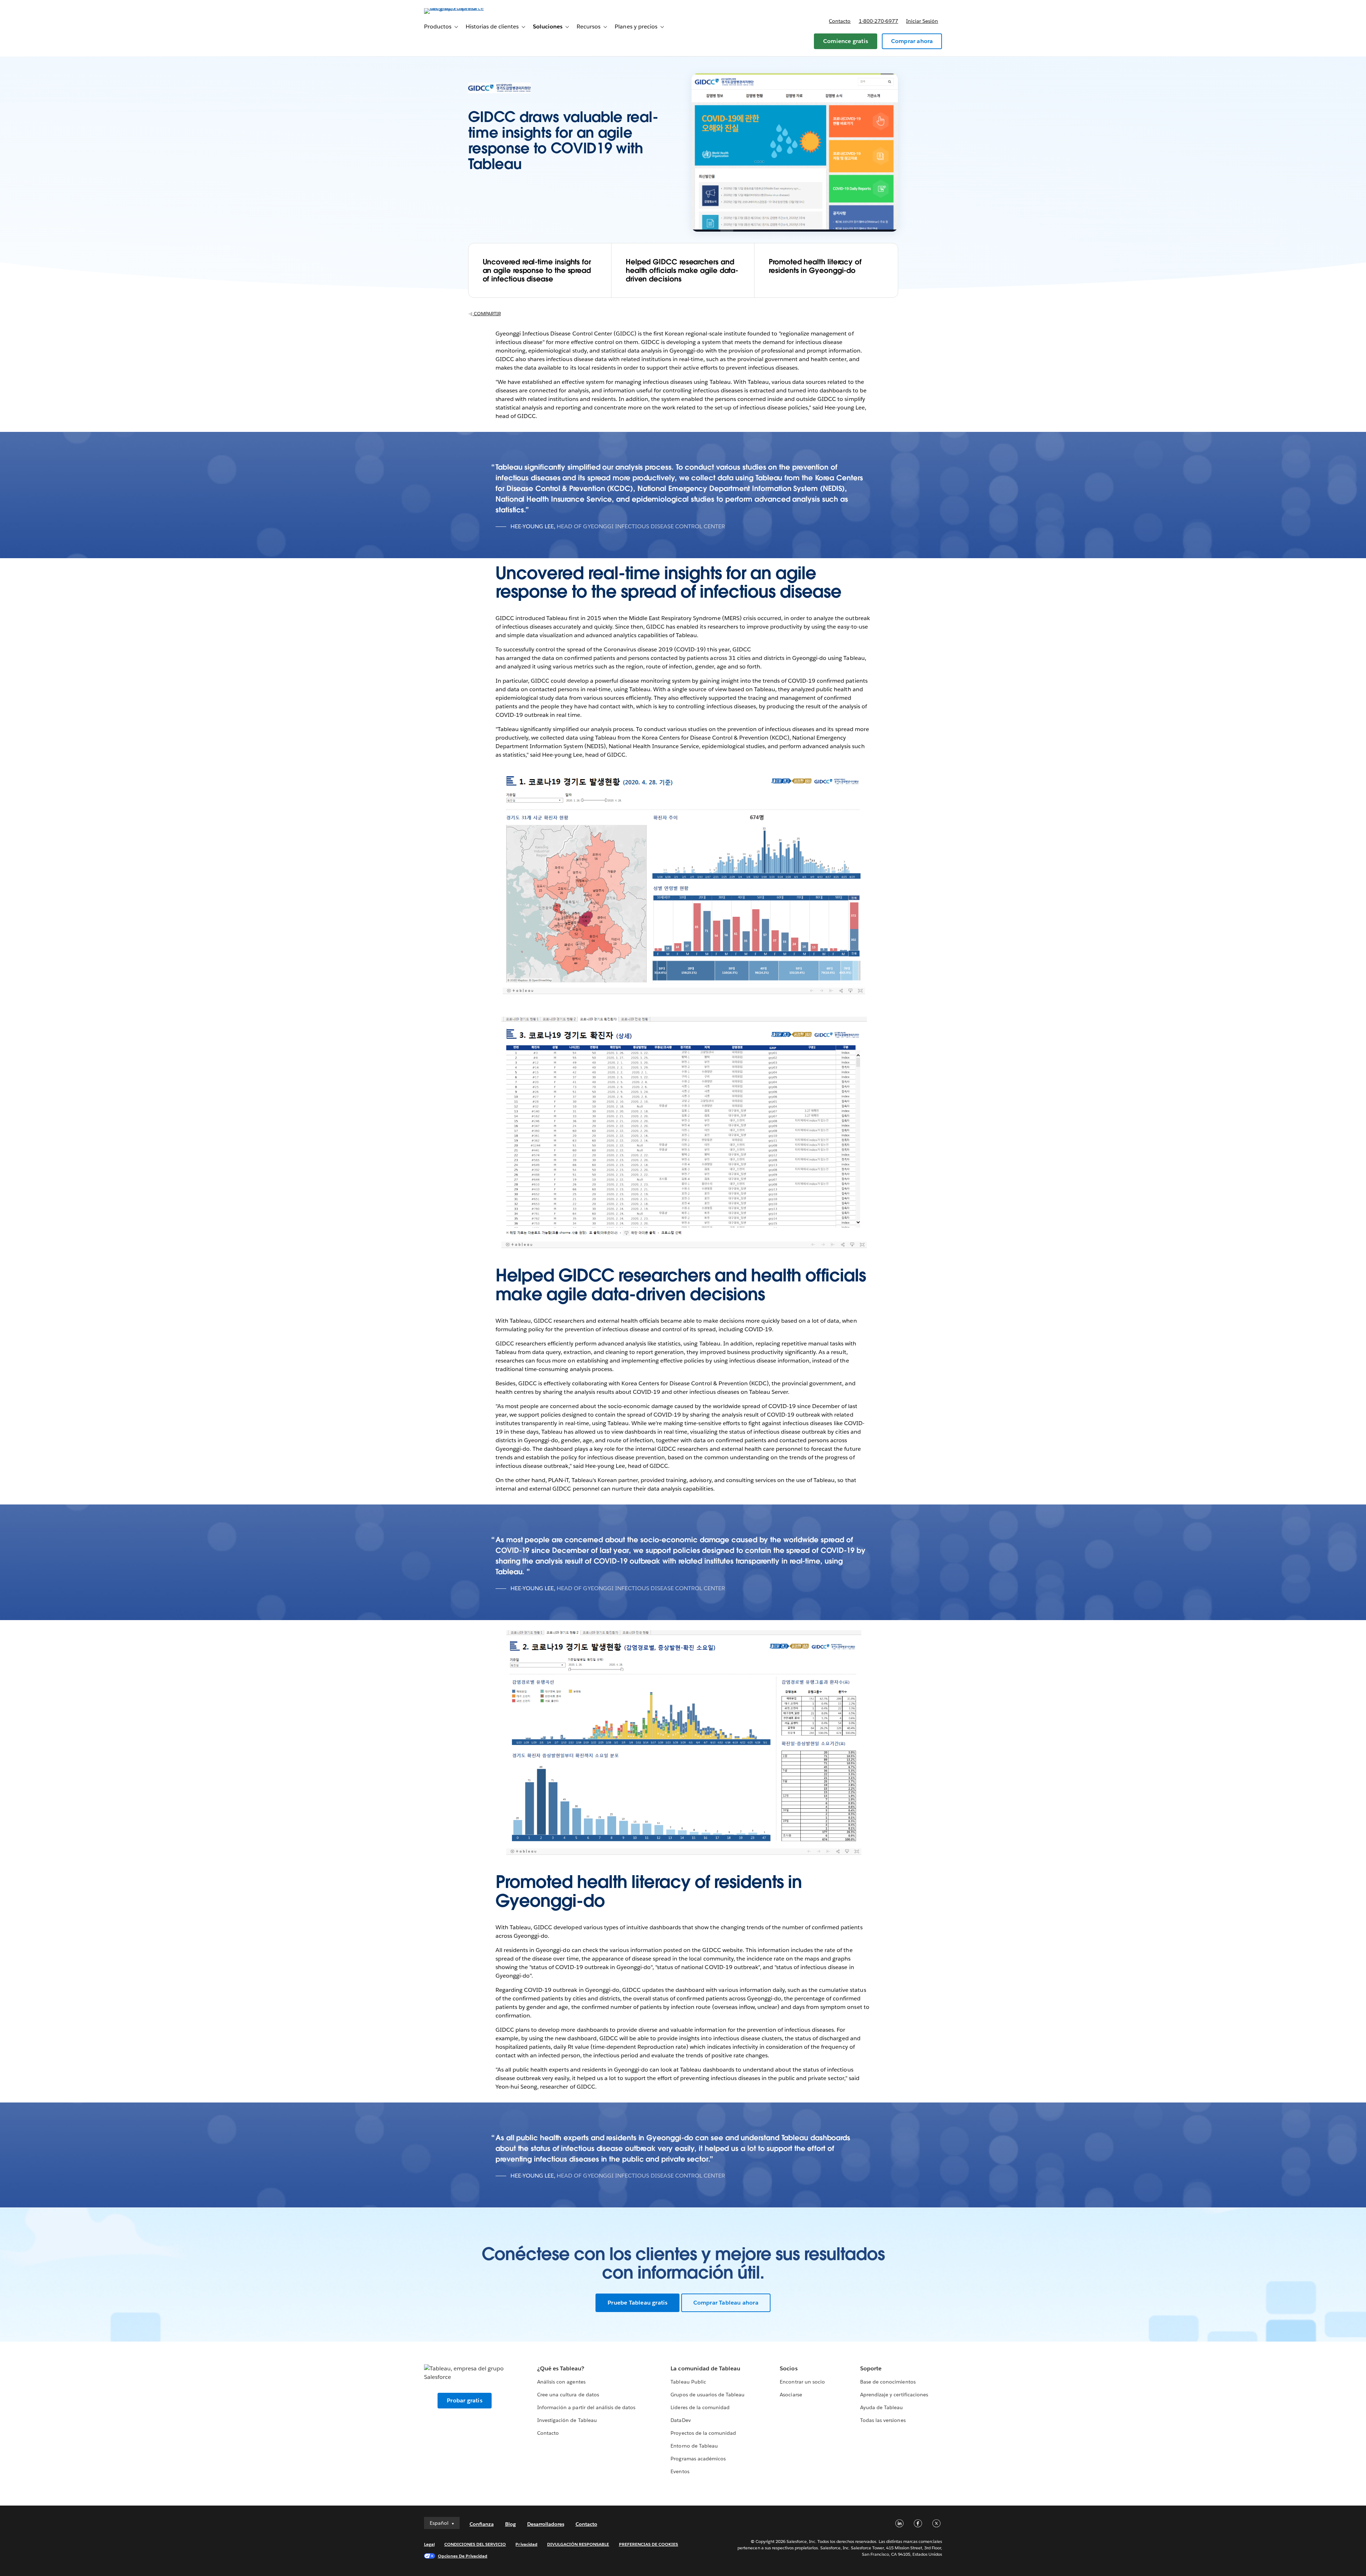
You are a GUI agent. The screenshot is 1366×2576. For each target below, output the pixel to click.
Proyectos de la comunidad (703, 2433)
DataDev (681, 2420)
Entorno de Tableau (694, 2446)
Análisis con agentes (561, 2382)
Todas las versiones (883, 2420)
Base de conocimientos (888, 2382)
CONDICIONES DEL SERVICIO (475, 2544)
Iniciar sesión (922, 21)
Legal (429, 2544)
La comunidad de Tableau (705, 2368)
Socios (788, 2368)
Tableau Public (688, 2382)
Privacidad (526, 2544)
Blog (510, 2524)
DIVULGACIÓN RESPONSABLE (578, 2544)
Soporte (871, 2368)
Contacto (840, 21)
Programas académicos (698, 2459)
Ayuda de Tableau (881, 2407)
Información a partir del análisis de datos (586, 2407)
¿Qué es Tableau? (561, 2368)
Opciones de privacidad (463, 2556)
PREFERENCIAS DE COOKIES (649, 2544)
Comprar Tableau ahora (726, 2303)
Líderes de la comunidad (700, 2407)
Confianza (482, 2524)
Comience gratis (846, 41)
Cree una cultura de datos (568, 2395)
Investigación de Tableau (567, 2420)
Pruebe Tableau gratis (637, 2303)
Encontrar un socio (802, 2382)
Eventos (680, 2471)
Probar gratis (465, 2400)
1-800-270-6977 (878, 21)
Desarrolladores (546, 2524)
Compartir (487, 314)
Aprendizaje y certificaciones (894, 2395)
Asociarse (791, 2395)
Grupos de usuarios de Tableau (708, 2395)
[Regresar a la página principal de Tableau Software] (454, 8)
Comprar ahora (912, 41)
